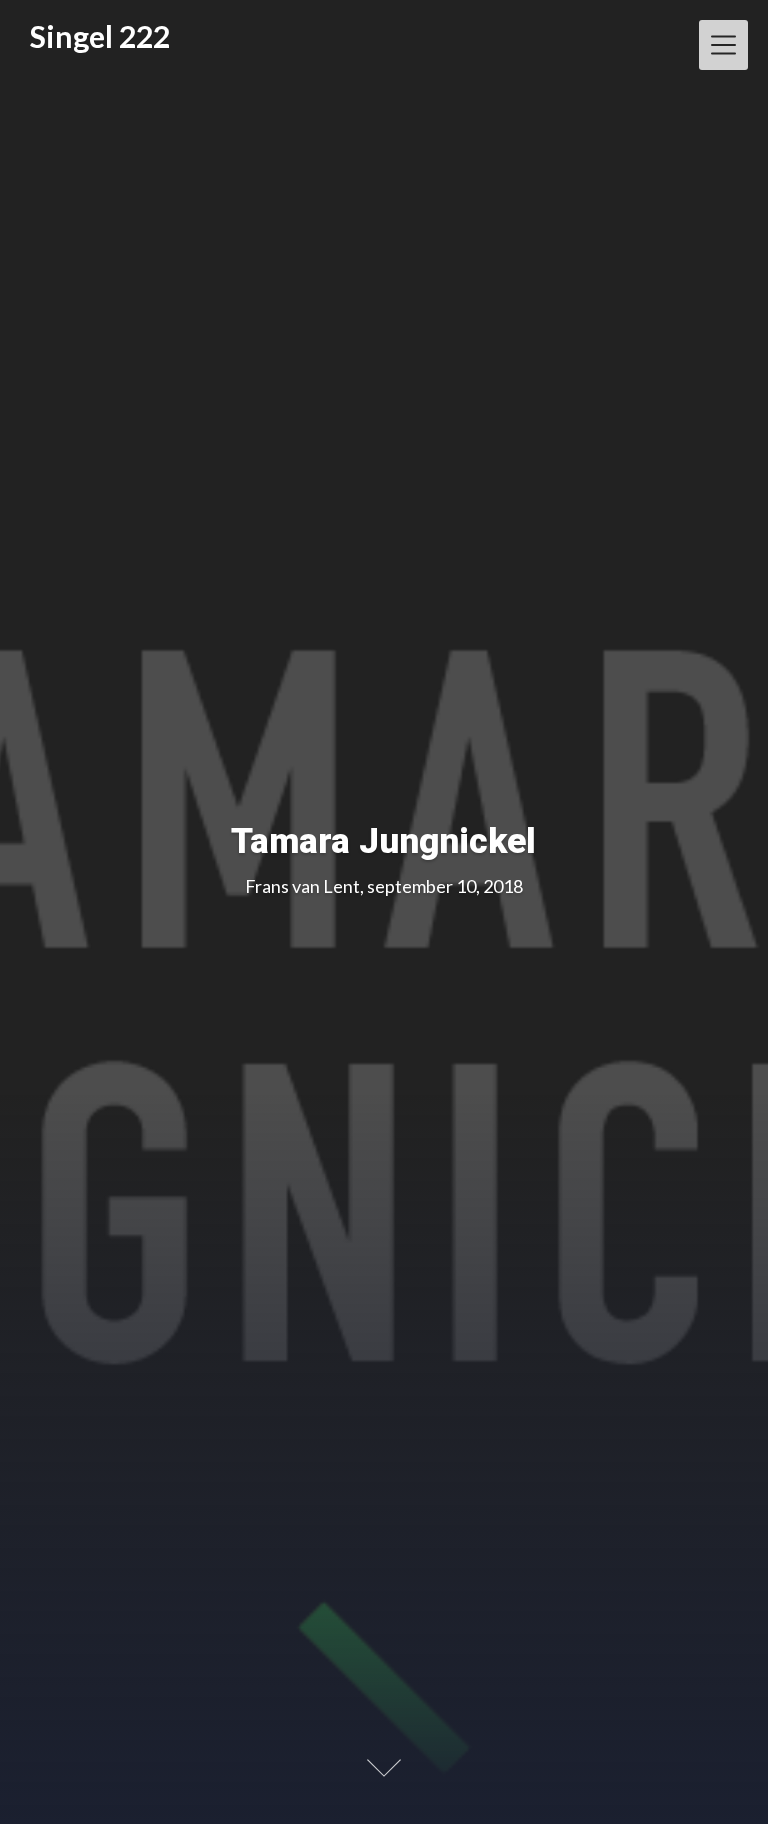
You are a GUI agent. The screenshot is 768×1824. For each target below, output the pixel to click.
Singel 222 (100, 37)
